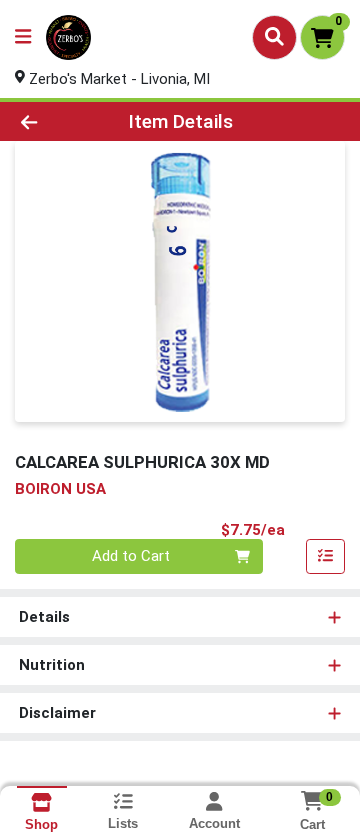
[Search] (274, 37)
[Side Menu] (23, 37)
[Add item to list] (326, 557)
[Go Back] (56, 121)
